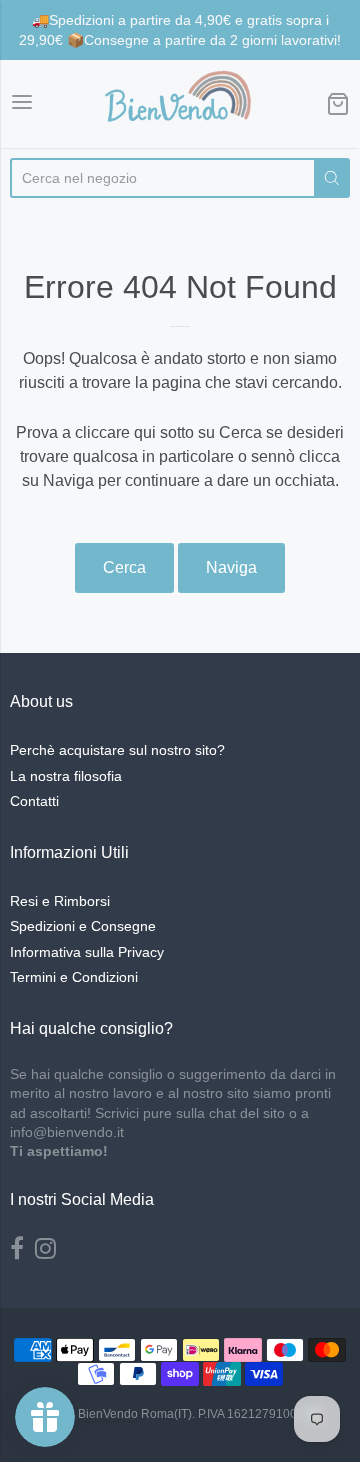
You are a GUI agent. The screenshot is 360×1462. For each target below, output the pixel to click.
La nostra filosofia (66, 776)
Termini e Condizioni (74, 977)
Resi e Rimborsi (60, 901)
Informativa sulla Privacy (87, 952)
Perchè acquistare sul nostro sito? (117, 750)
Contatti (34, 801)
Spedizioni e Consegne (83, 926)
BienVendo (108, 1414)
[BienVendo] (180, 104)
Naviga (231, 567)
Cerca (124, 567)
